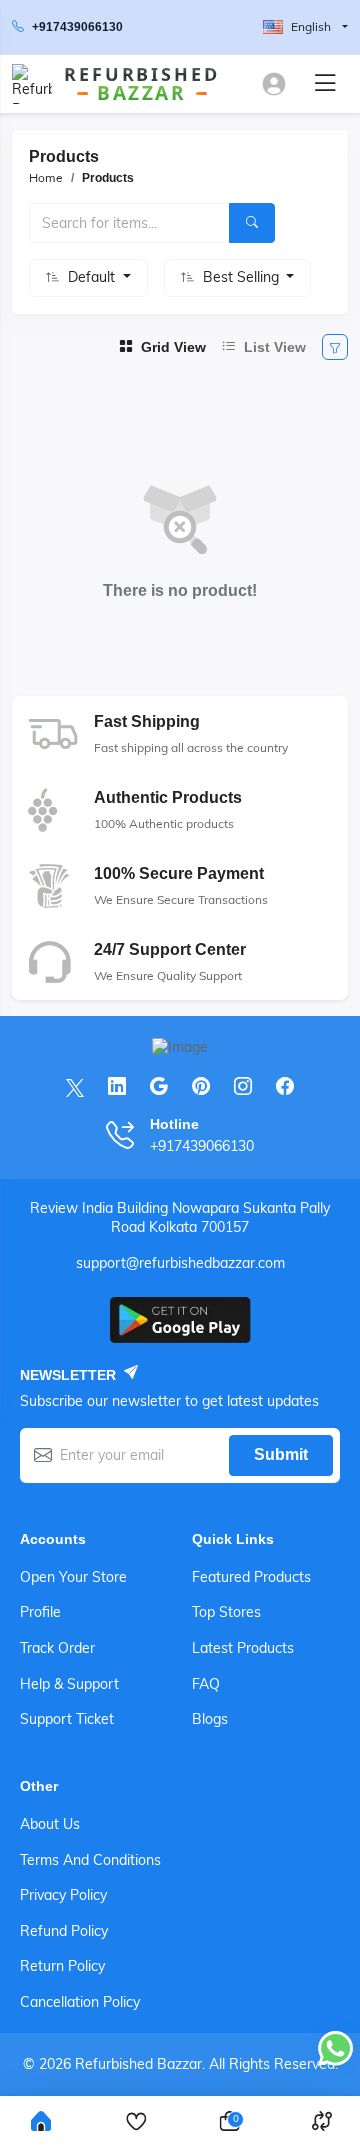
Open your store (73, 1577)
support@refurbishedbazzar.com (180, 1263)
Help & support (69, 1684)
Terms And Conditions (90, 1860)
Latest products (243, 1648)
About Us (50, 1824)
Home (46, 177)
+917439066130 (77, 27)
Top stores (226, 1612)
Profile (40, 1612)
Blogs (210, 1719)
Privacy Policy (63, 1895)
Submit (281, 1454)
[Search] (252, 223)
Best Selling (243, 277)
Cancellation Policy (80, 2002)
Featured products (251, 1577)
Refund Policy (64, 1931)
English (311, 26)
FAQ (206, 1684)
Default (93, 277)
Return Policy (62, 1966)
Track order (57, 1648)
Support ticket (67, 1719)
